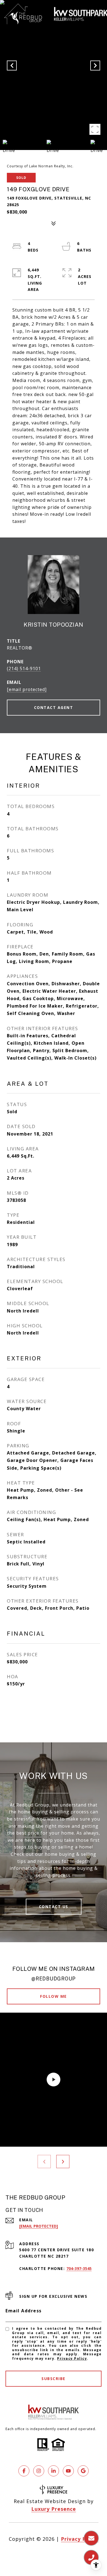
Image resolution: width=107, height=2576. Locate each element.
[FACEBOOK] (24, 2471)
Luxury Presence (54, 2509)
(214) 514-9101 (24, 668)
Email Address (24, 2311)
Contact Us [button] (54, 1907)
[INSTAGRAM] (39, 2471)
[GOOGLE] (83, 2471)
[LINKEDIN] (54, 2471)
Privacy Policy (72, 2358)
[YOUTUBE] (68, 2471)
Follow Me (54, 1996)
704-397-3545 (79, 2268)
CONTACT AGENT (54, 707)
